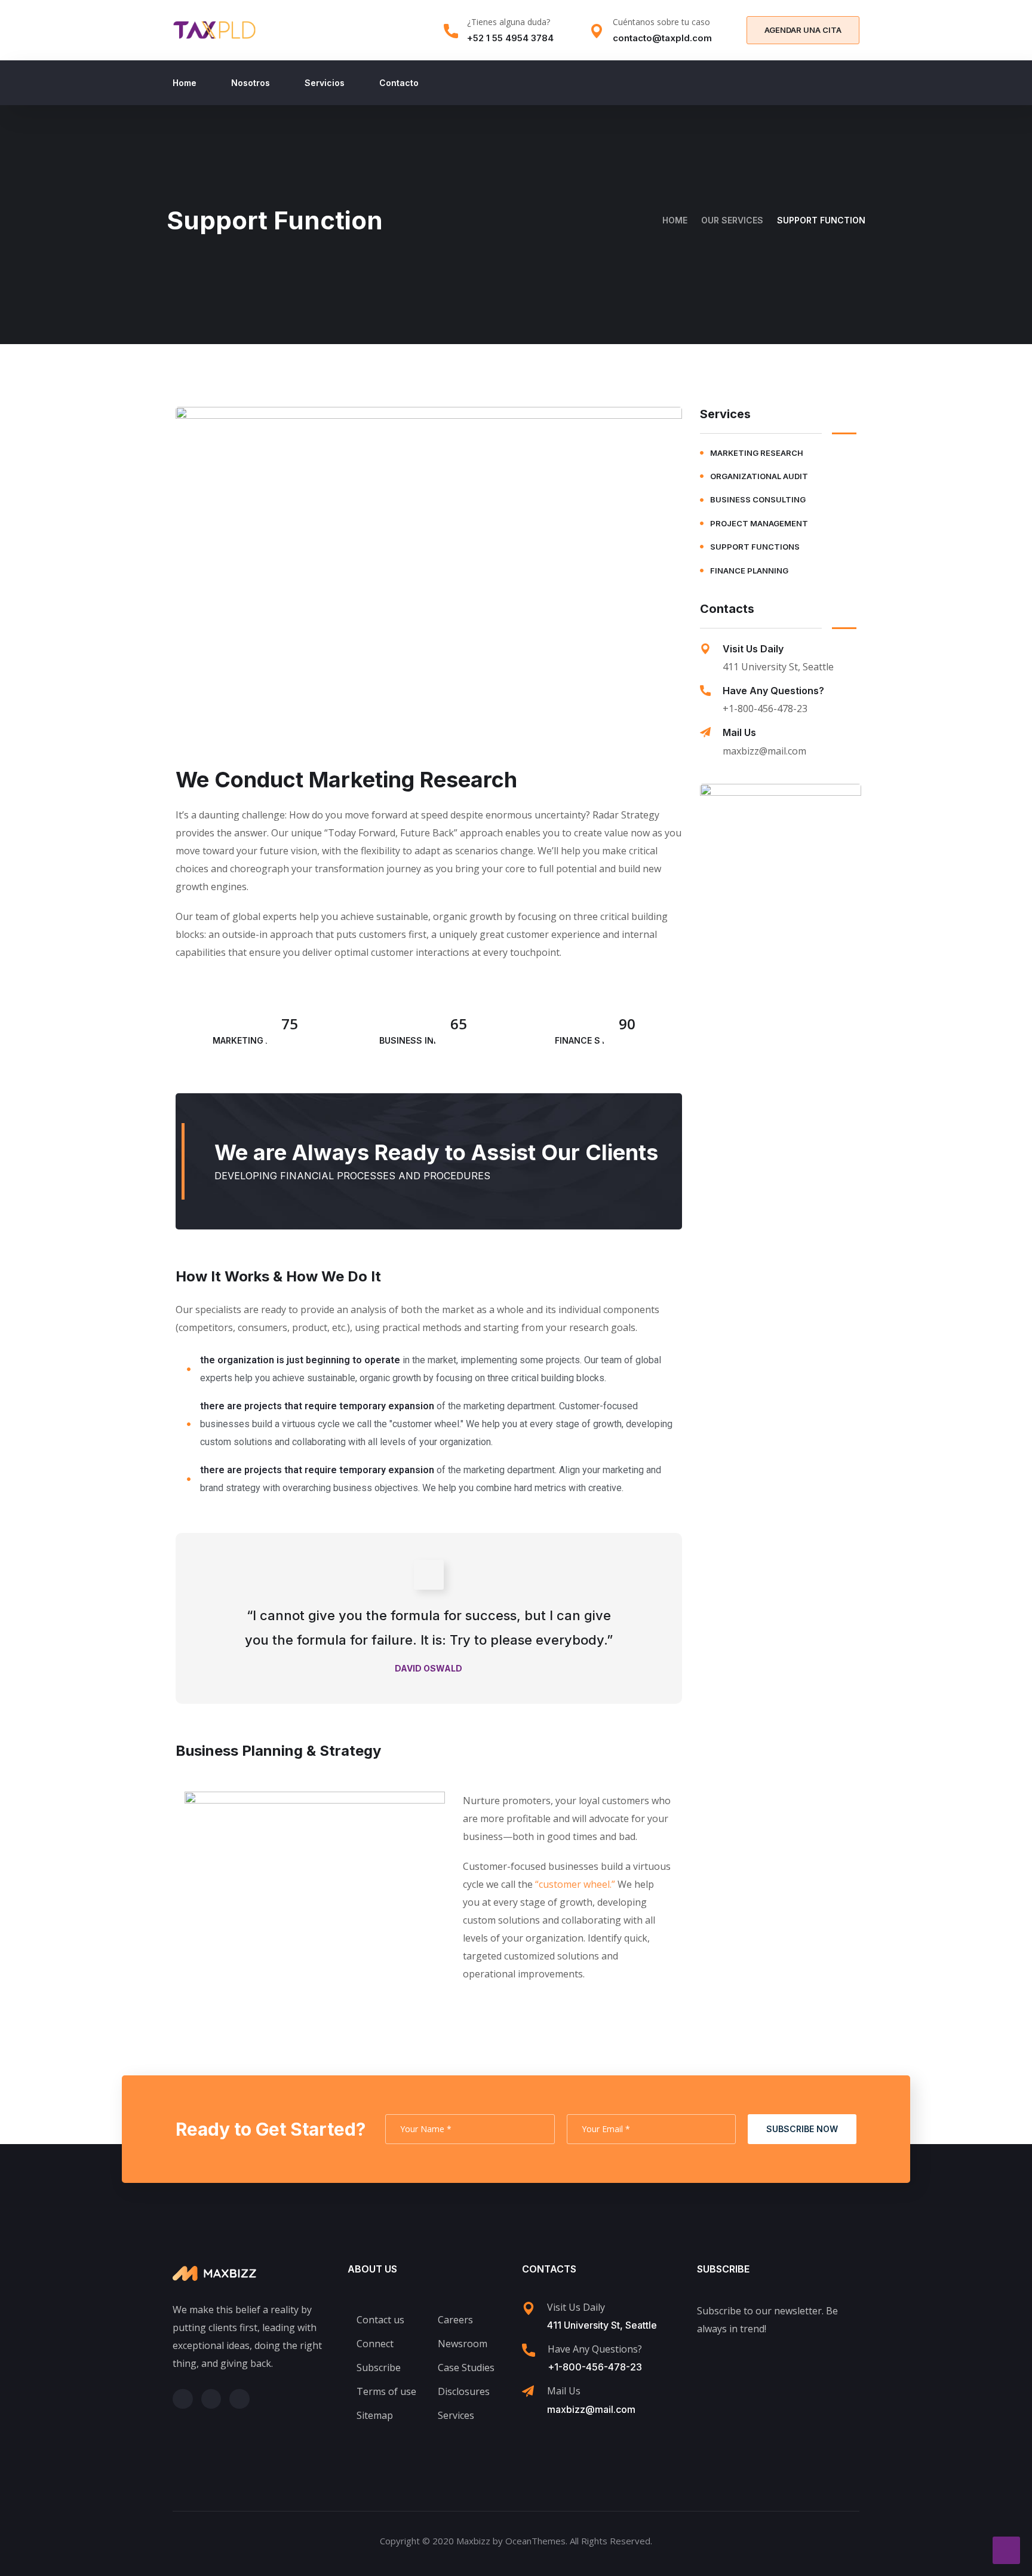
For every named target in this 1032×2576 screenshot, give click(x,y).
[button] (803, 30)
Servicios (325, 83)
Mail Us (739, 732)
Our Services (732, 220)
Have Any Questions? (773, 691)
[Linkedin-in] (239, 2399)
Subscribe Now (802, 2129)
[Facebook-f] (211, 2399)
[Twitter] (183, 2399)
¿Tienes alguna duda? (509, 22)
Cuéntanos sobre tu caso (661, 22)
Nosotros (251, 83)
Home (185, 83)
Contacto (399, 83)
